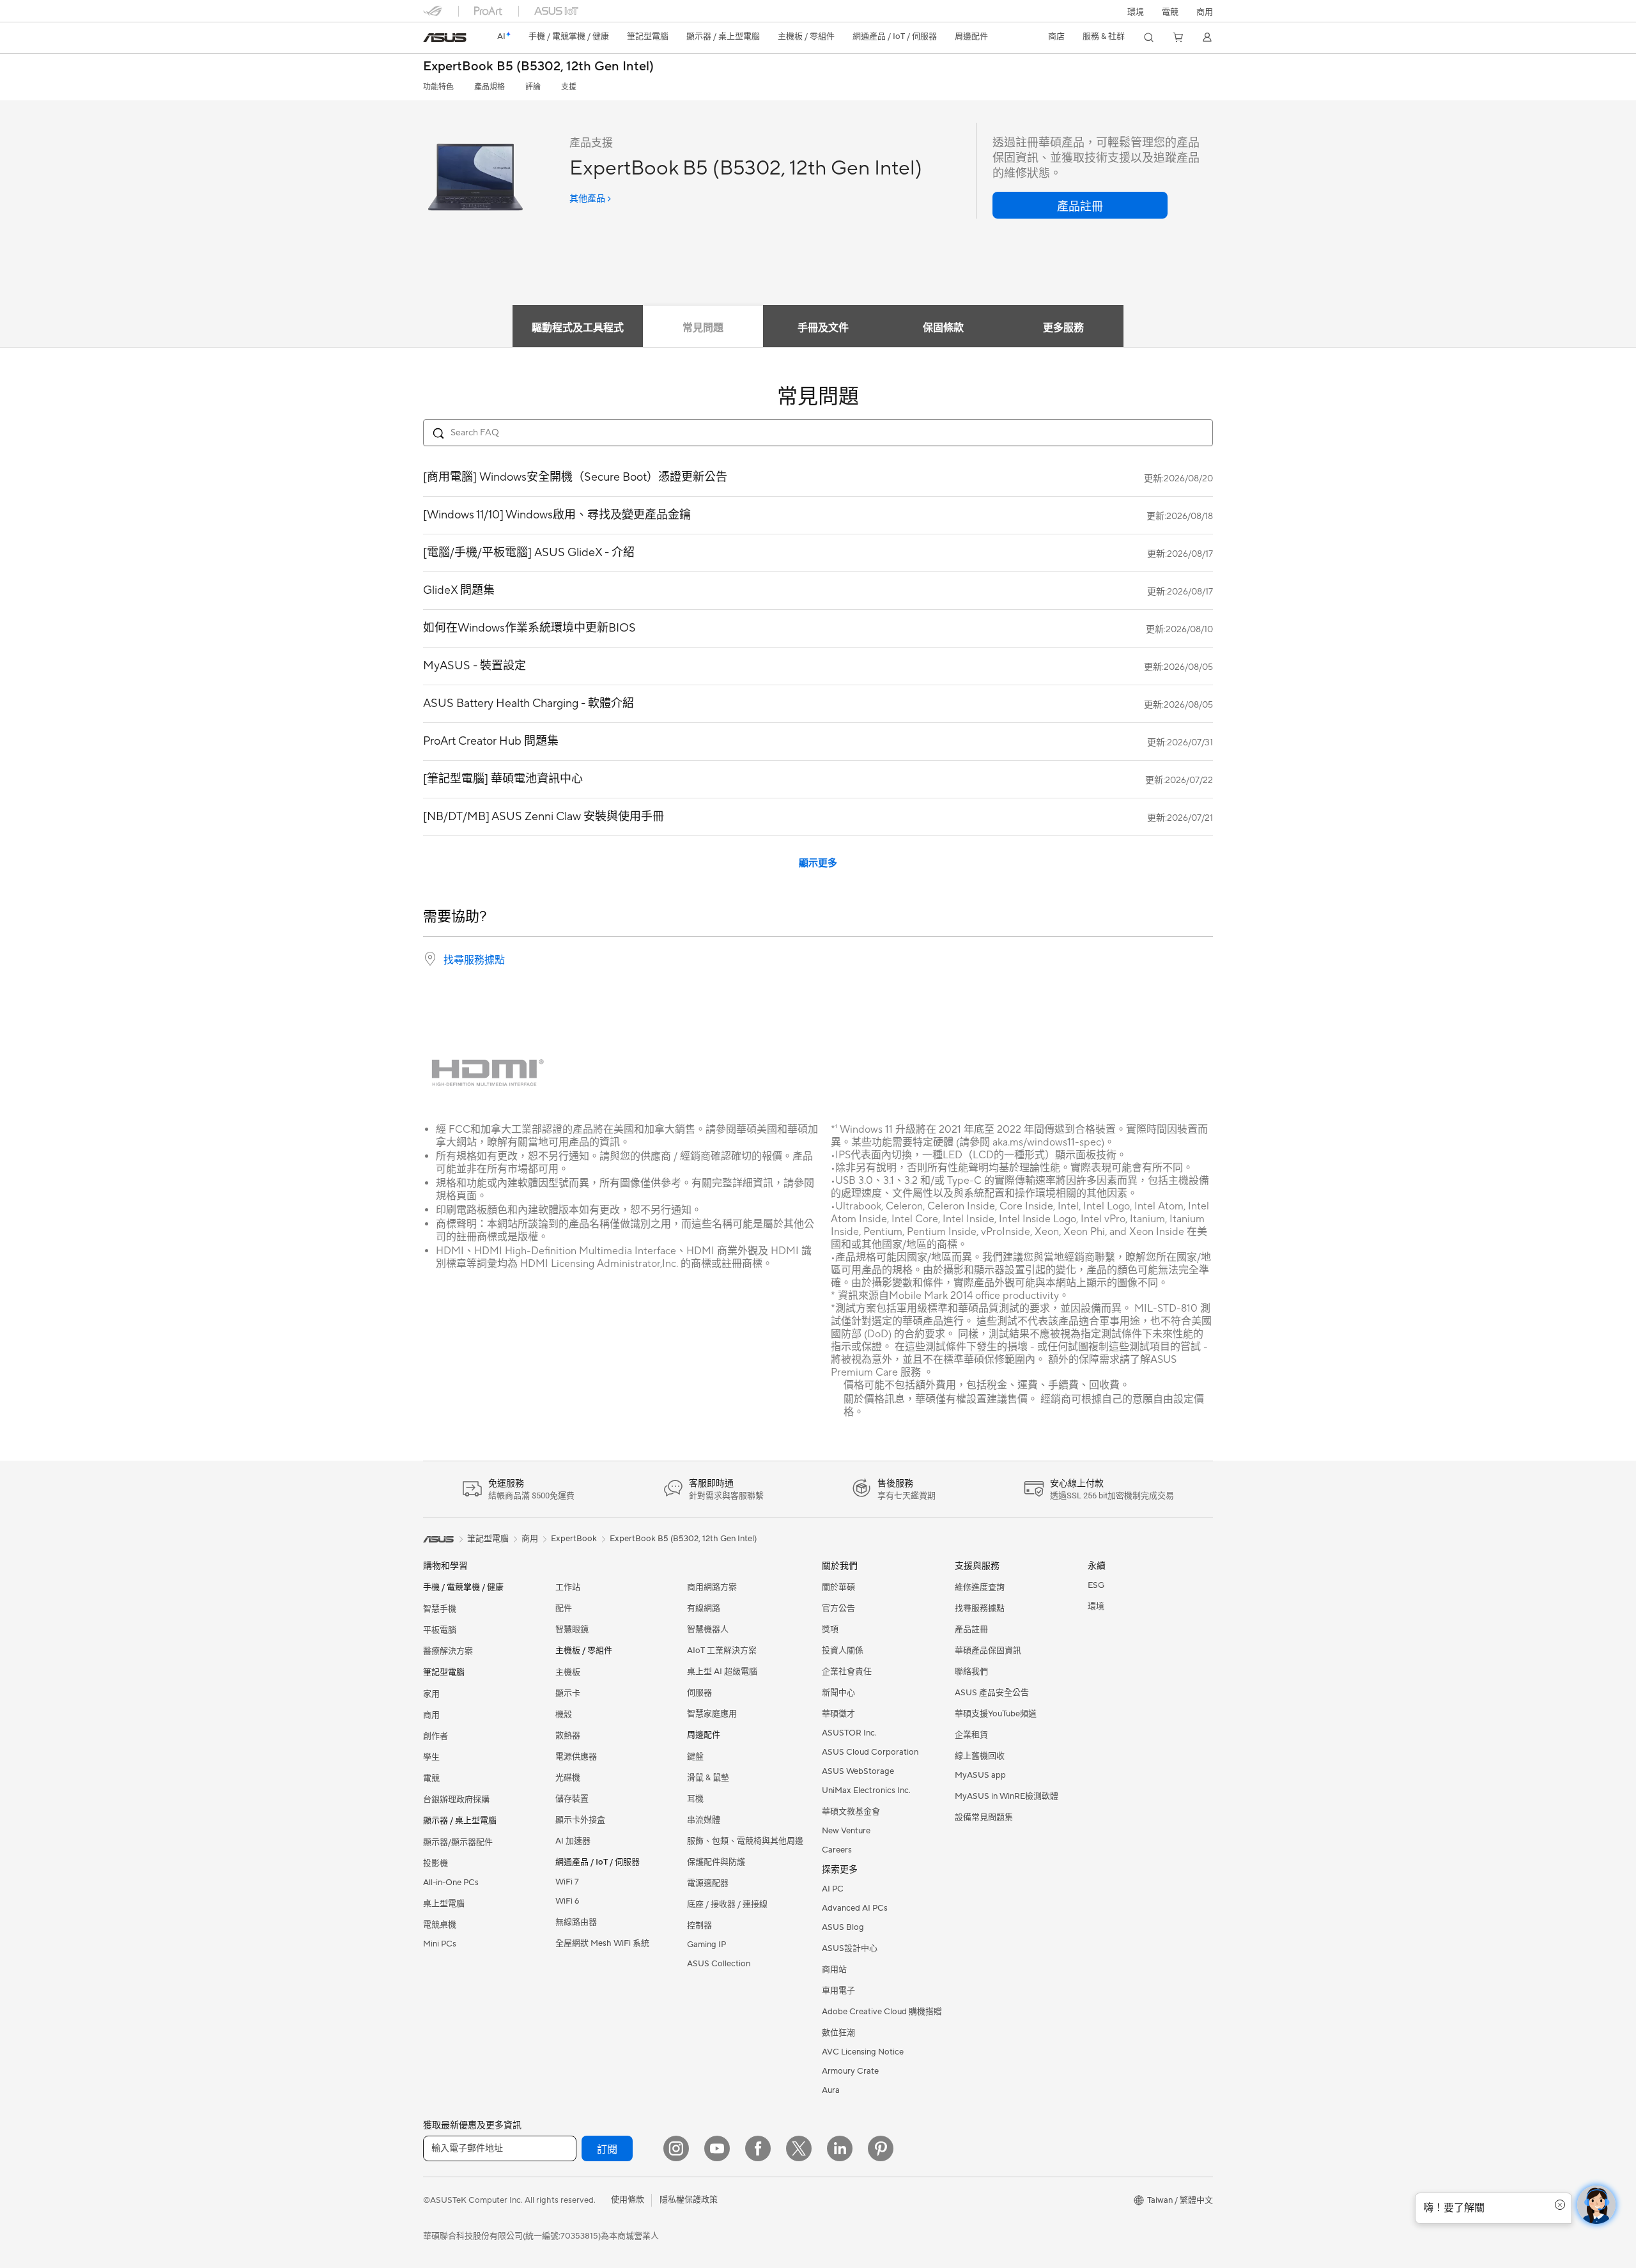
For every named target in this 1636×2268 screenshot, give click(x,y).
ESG (1096, 1585)
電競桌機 (440, 1925)
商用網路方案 (712, 1587)
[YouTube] (717, 2148)
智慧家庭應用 (712, 1714)
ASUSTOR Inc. (849, 1733)
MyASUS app (980, 1775)
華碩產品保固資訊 (988, 1651)
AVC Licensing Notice (863, 2052)
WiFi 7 (567, 1882)
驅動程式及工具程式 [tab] (578, 328)
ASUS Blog (843, 1927)
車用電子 (838, 1991)
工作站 (568, 1587)
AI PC (833, 1889)
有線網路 (704, 1608)
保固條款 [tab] (943, 328)
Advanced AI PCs (855, 1908)
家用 (431, 1694)
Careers (837, 1850)
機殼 (564, 1714)
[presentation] (430, 959)
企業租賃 (971, 1735)
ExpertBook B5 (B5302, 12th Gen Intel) (538, 67)
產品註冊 (971, 1629)
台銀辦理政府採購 (456, 1799)
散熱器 (568, 1736)
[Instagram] (676, 2148)
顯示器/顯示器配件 (458, 1842)
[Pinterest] (881, 2148)
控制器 (699, 1925)
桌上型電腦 (444, 1904)
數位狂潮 (838, 2033)
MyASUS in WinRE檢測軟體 (1007, 1796)
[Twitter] (799, 2148)
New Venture (846, 1831)
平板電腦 (440, 1630)
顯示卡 (568, 1693)
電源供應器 (576, 1757)
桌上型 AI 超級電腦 (722, 1672)
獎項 (830, 1629)
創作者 (436, 1736)
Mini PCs (440, 1944)
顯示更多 (818, 863)
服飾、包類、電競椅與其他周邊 (745, 1841)
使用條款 (628, 2200)
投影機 (436, 1863)
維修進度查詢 (980, 1587)
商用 (431, 1715)
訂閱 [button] (607, 2150)
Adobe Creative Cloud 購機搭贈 (882, 2012)
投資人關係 (843, 1651)
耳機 (695, 1799)
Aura (831, 2090)
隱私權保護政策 (689, 2200)
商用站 (834, 1969)
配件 (564, 1608)
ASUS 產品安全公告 (992, 1693)
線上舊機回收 (980, 1756)
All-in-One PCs (451, 1883)
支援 (569, 87)
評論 (533, 87)
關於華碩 (838, 1587)
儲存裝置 (572, 1799)
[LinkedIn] (840, 2148)
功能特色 (438, 87)
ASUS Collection (719, 1964)
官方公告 (838, 1608)
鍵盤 (695, 1757)
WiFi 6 (567, 1901)
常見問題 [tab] (703, 328)
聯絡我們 (971, 1672)
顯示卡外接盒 (580, 1820)
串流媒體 (704, 1820)
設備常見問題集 (984, 1817)
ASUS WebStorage (858, 1771)
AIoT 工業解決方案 (722, 1651)
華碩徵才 (838, 1714)
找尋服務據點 (474, 960)
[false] (1080, 205)
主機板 (568, 1672)
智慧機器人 (708, 1629)
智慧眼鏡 (572, 1629)
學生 (431, 1757)
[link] (445, 38)
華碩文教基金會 (851, 1812)
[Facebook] (758, 2148)
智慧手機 (440, 1609)
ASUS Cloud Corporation (870, 1752)
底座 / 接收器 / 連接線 (727, 1904)
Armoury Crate (850, 2071)
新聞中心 (838, 1693)
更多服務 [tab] (1063, 328)
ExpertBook (574, 1539)
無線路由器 (576, 1922)
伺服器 (699, 1693)
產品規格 (490, 87)
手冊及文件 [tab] (823, 328)
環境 (1136, 12)
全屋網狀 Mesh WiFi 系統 (602, 1943)
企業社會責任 (847, 1672)
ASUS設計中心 (850, 1948)
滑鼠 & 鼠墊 (708, 1778)
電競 (431, 1778)
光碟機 (568, 1778)
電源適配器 (708, 1883)
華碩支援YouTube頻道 (996, 1714)
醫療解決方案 (448, 1651)
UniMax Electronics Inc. (866, 1790)
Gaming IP (706, 1945)
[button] (1170, 11)
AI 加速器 (573, 1841)
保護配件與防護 (716, 1862)
